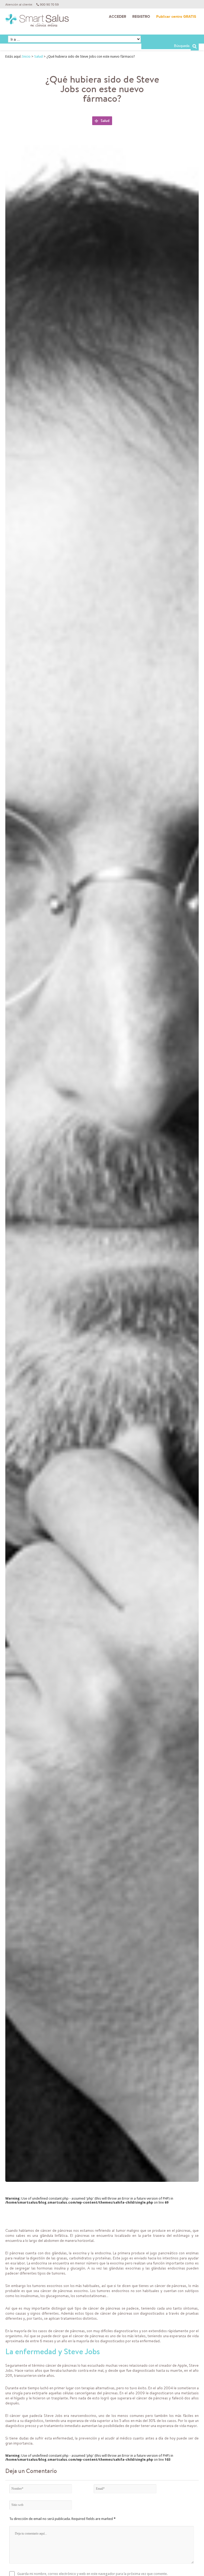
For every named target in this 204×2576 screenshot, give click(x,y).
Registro (141, 17)
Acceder (118, 17)
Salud (39, 56)
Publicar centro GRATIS (176, 17)
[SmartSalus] (37, 23)
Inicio (26, 56)
